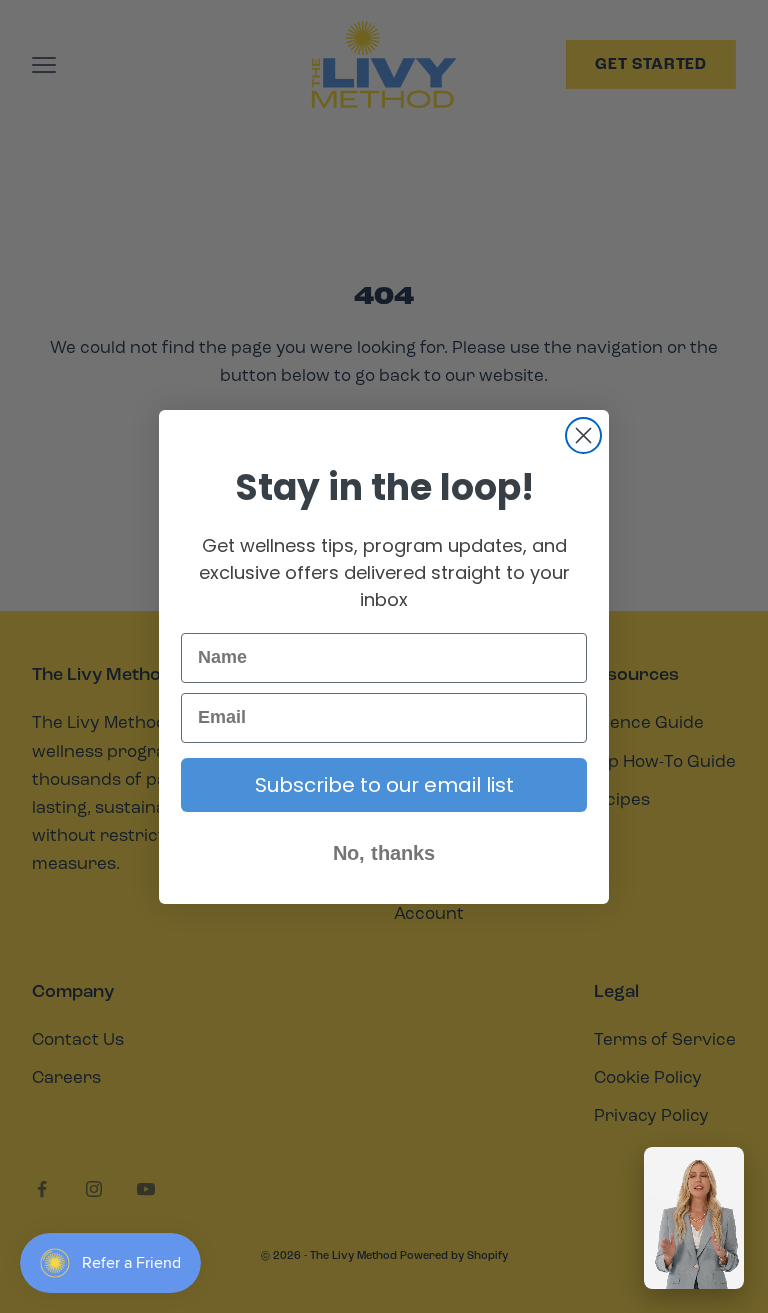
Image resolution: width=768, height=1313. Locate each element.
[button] (694, 1218)
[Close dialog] (583, 435)
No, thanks (384, 853)
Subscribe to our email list (384, 785)
